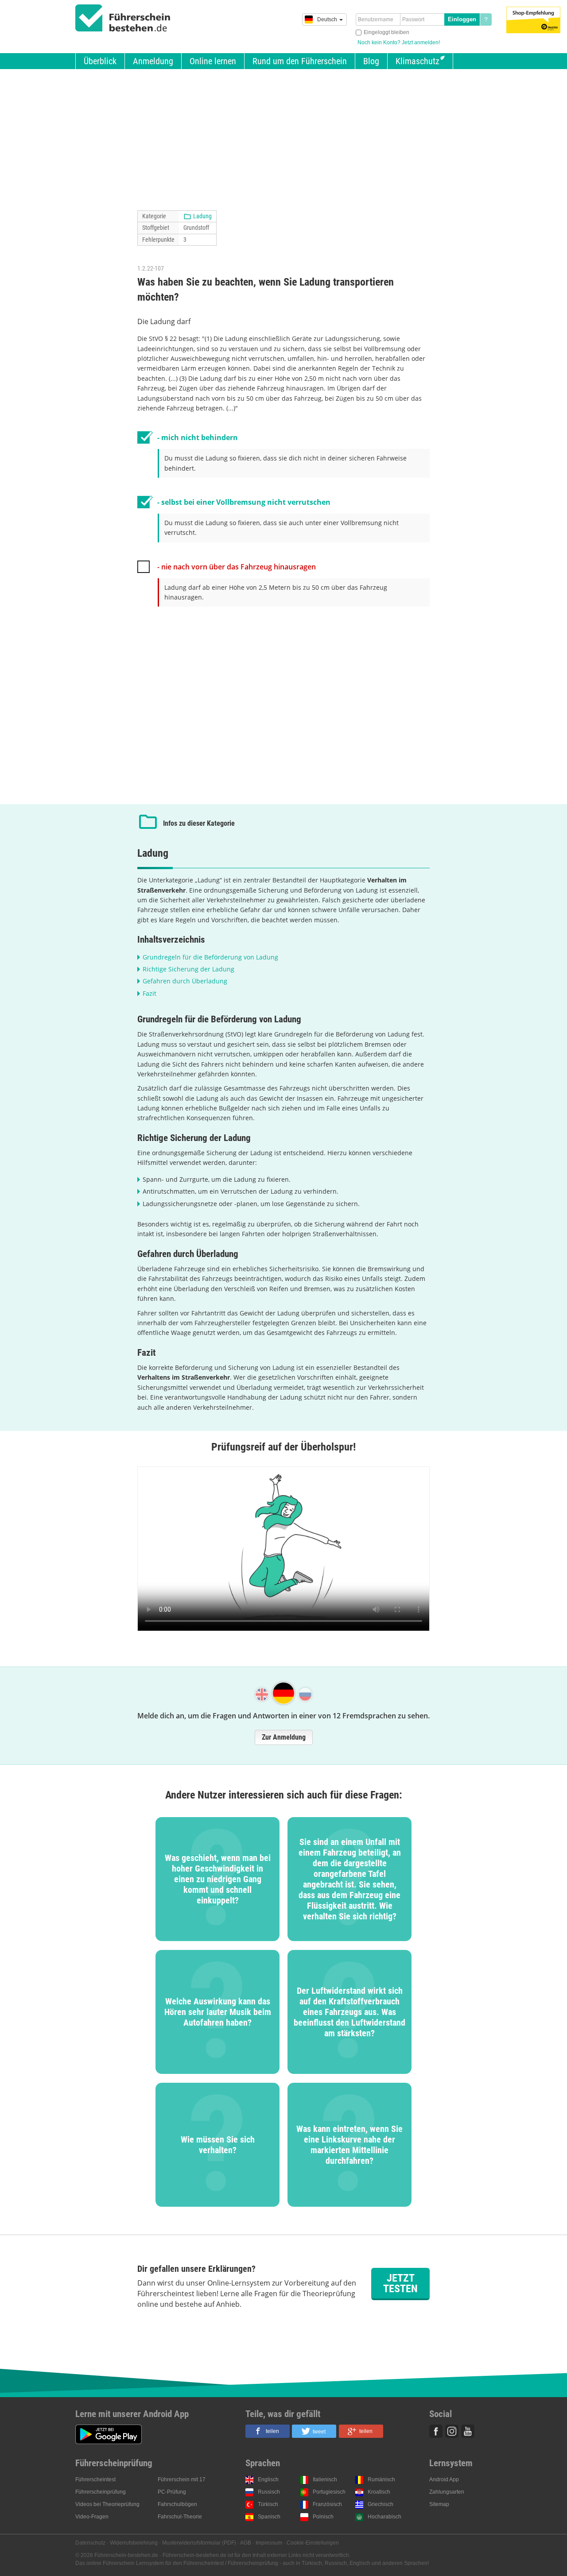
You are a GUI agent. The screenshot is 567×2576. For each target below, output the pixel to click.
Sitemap (439, 2504)
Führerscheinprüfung (101, 2492)
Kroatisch (379, 2492)
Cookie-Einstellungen (313, 2543)
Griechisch (381, 2504)
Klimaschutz (417, 61)
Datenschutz (90, 2543)
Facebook (436, 2431)
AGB (246, 2543)
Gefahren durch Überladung (185, 981)
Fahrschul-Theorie (180, 2517)
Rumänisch (381, 2479)
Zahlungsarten (447, 2492)
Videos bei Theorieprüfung (107, 2504)
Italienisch (325, 2479)
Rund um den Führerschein (300, 61)
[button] (268, 2431)
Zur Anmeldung (284, 1737)
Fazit (150, 993)
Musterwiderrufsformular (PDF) (199, 2543)
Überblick (100, 61)
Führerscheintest (95, 2479)
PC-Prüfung (172, 2492)
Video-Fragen (92, 2517)
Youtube (468, 2431)
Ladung (202, 216)
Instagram (452, 2431)
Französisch (327, 2504)
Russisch (269, 2492)
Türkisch (268, 2504)
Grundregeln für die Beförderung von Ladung (210, 957)
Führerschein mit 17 (182, 2479)
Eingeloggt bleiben (386, 32)
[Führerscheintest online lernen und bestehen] (123, 18)
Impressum (269, 2543)
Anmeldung (153, 61)
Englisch (268, 2479)
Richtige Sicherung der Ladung (188, 969)
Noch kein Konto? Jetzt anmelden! (399, 43)
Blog (371, 61)
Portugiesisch (329, 2492)
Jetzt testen (400, 2283)
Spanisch (269, 2517)
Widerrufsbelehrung (134, 2543)
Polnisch (323, 2517)
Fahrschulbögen (177, 2504)
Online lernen (213, 61)
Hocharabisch (384, 2517)
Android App (444, 2479)
